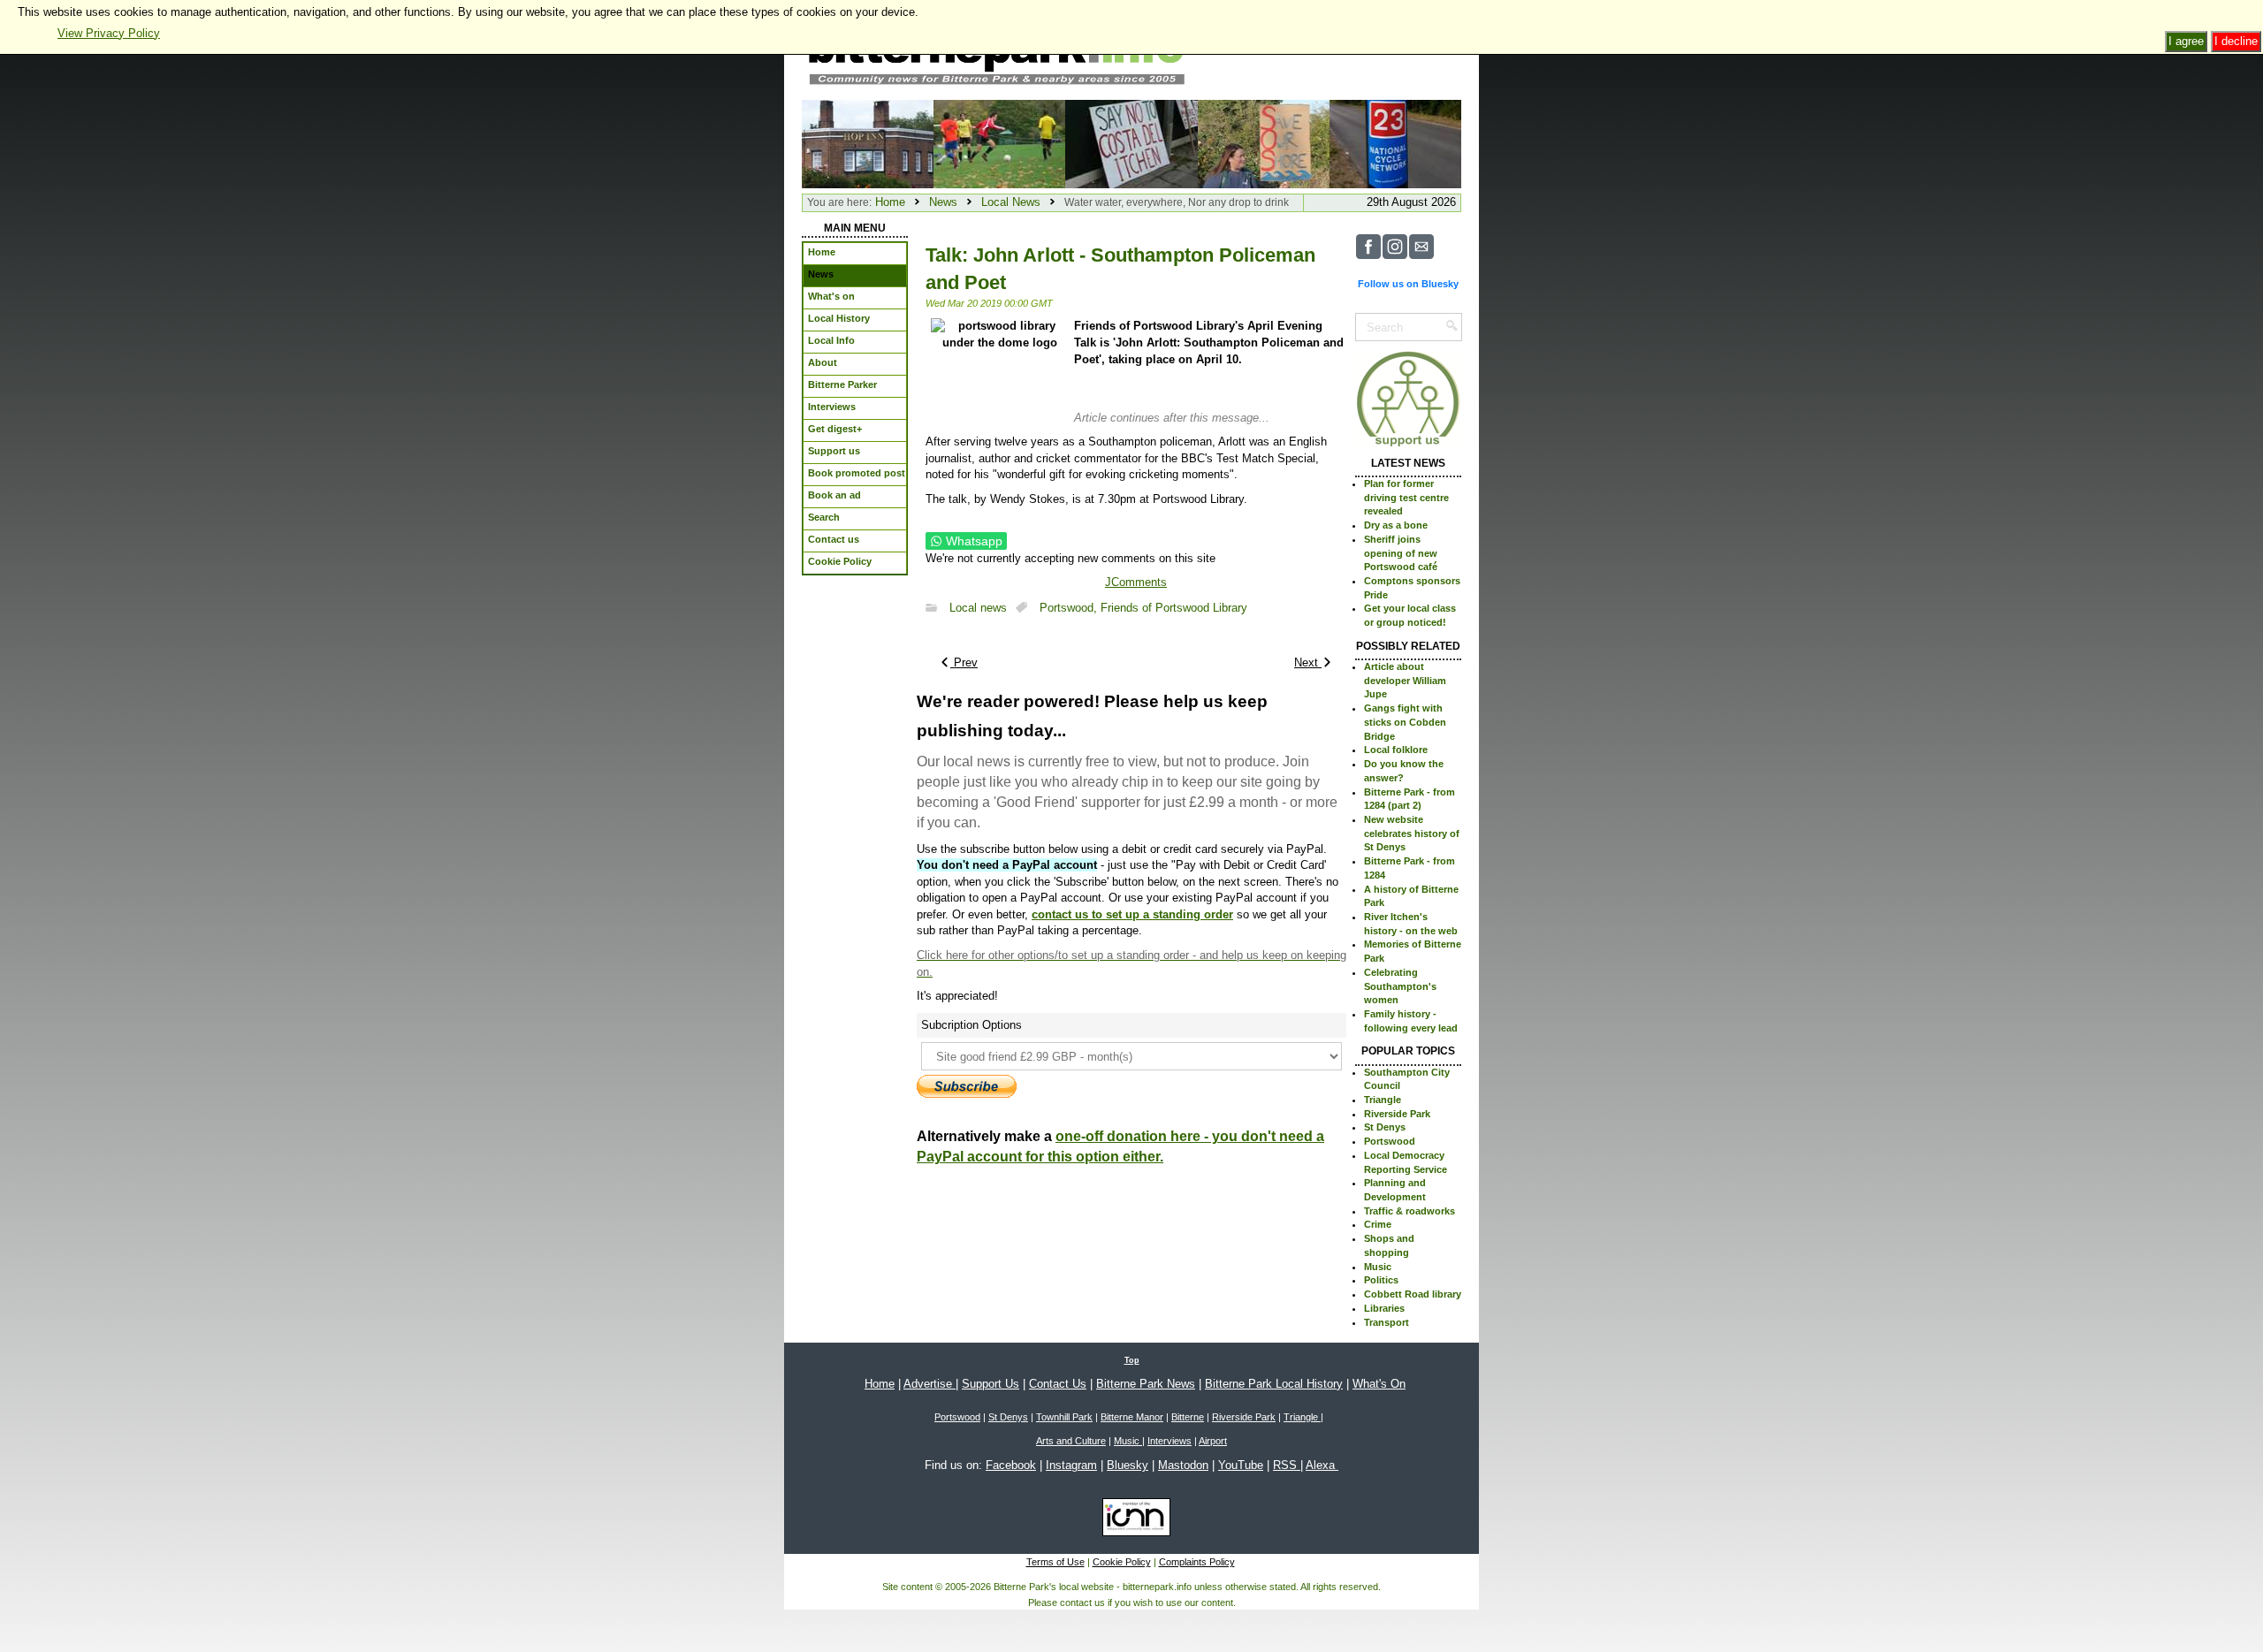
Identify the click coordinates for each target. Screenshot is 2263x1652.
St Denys (1385, 1127)
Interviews (1170, 1441)
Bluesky (1128, 1465)
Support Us (991, 1384)
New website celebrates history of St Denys (1412, 833)
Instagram (1071, 1465)
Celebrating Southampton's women (1400, 986)
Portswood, (1070, 608)
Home (890, 202)
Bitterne (1188, 1417)
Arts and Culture (1071, 1441)
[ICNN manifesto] (1132, 1520)
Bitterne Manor (1132, 1417)
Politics (1381, 1280)
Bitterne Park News (1146, 1384)
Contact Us (1058, 1384)
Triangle (1383, 1100)
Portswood (1390, 1141)
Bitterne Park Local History (1274, 1384)
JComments (1136, 582)
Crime (1378, 1224)
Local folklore (1396, 750)
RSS (1287, 1465)
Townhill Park (1064, 1417)
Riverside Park (1397, 1114)
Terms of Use (1055, 1562)
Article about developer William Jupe (1405, 680)
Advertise (930, 1384)
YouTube (1241, 1465)
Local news (978, 608)
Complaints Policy (1197, 1562)
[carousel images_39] (999, 143)
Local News (1011, 202)
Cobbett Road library (1413, 1294)
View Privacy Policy (109, 33)
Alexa (1322, 1465)
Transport (1387, 1322)
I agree (2186, 41)
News (943, 202)
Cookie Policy (1122, 1562)
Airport (1213, 1441)
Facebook (1011, 1465)
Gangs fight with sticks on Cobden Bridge (1405, 722)
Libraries (1384, 1308)
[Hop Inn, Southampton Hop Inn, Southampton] (868, 143)
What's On (1379, 1384)
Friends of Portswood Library (1174, 608)
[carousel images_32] (1131, 143)
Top (1132, 1360)
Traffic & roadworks (1410, 1211)
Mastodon (1183, 1465)
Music (1378, 1267)
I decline (2236, 41)
